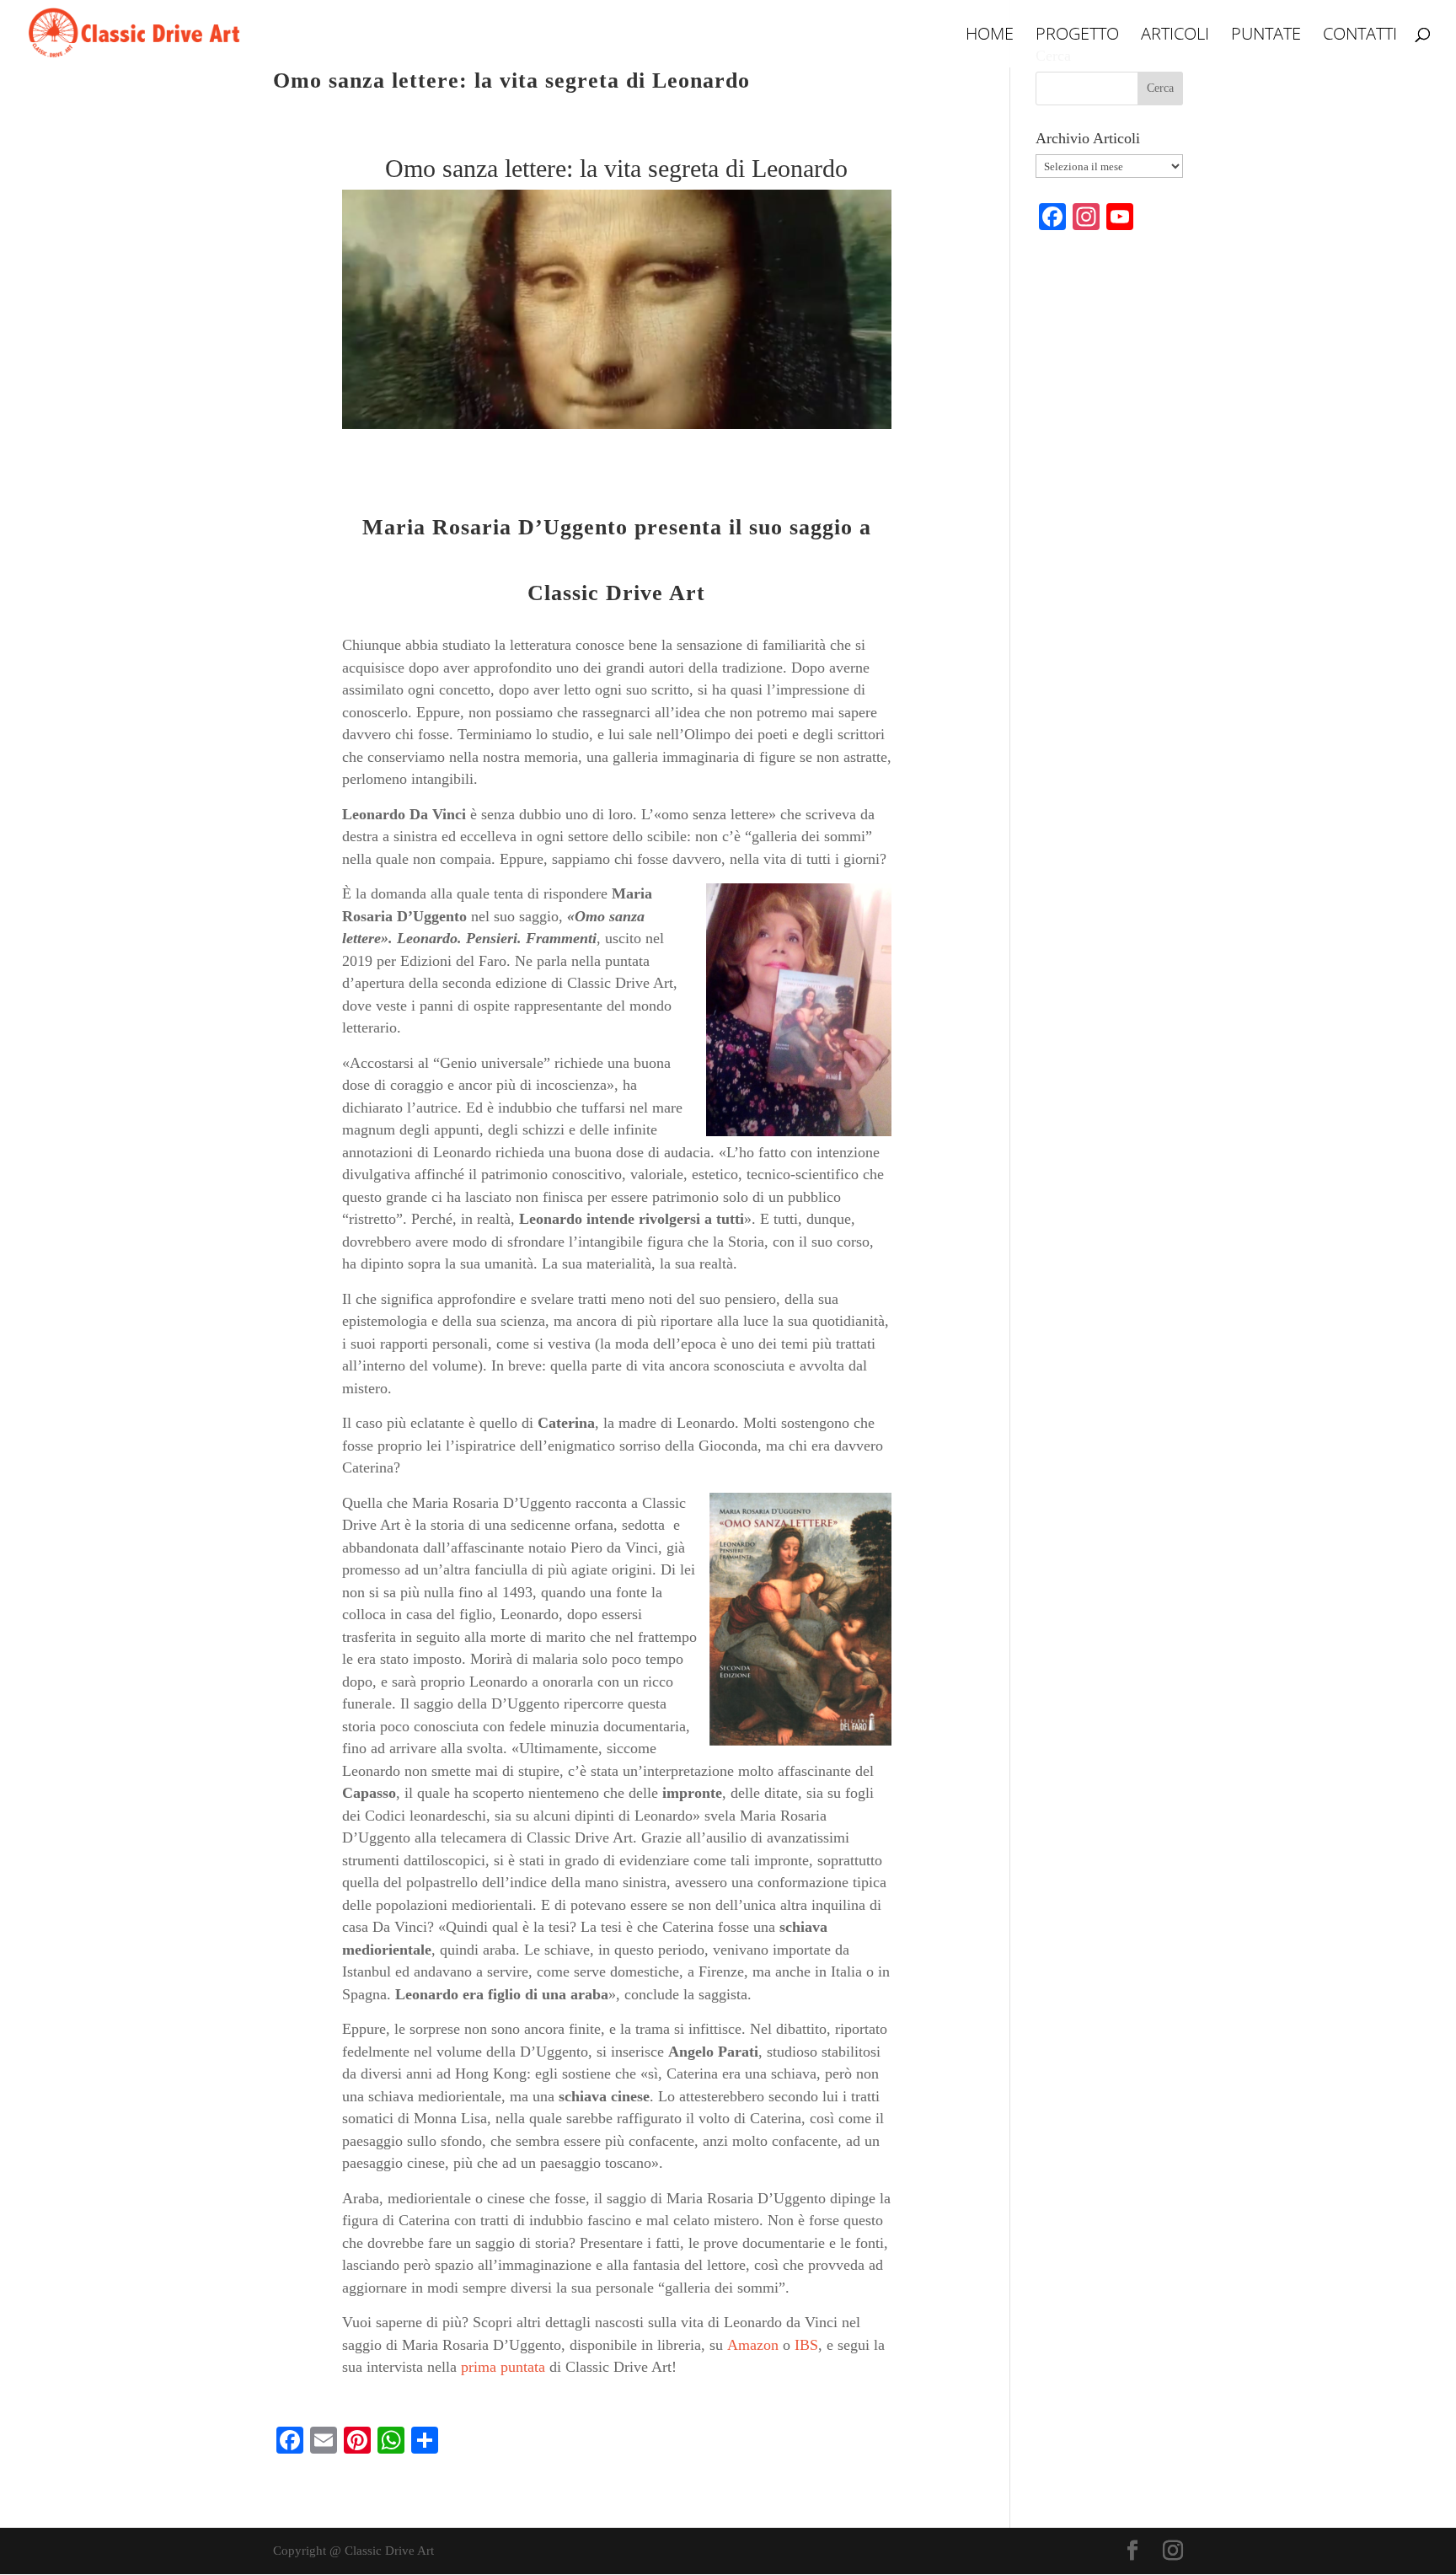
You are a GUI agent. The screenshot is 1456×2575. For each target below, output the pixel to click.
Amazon (753, 2345)
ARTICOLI (1175, 36)
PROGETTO (1077, 36)
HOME (990, 36)
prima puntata (503, 2367)
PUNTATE (1266, 36)
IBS (806, 2345)
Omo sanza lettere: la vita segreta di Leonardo (511, 80)
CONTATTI (1360, 36)
